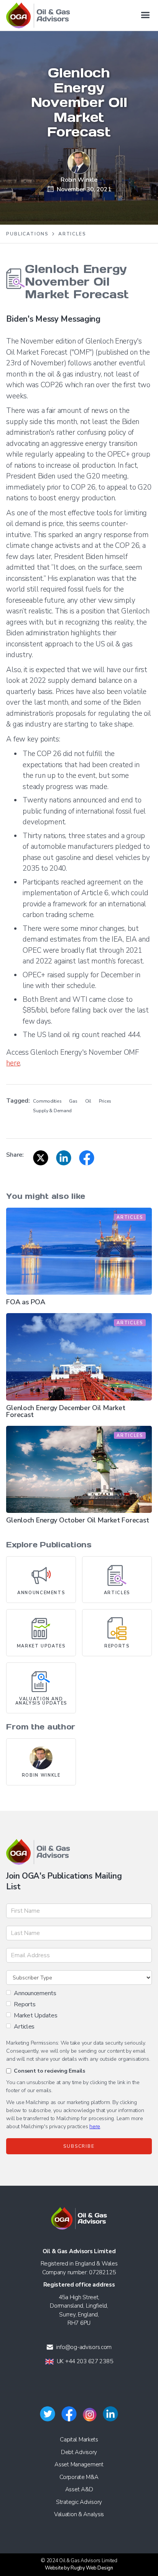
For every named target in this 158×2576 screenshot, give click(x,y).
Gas (73, 1101)
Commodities (47, 1101)
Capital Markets (79, 2440)
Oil (88, 1101)
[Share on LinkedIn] (64, 1158)
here (13, 1063)
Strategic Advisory (79, 2502)
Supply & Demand (52, 1111)
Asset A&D (79, 2489)
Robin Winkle (79, 180)
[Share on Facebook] (87, 1158)
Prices (105, 1101)
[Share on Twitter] (41, 1158)
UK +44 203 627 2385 (85, 2361)
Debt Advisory (79, 2452)
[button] (145, 15)
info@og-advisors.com (84, 2347)
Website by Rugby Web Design (79, 2568)
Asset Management (79, 2464)
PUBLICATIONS (27, 234)
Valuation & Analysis (79, 2514)
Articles (72, 234)
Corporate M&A (79, 2477)
